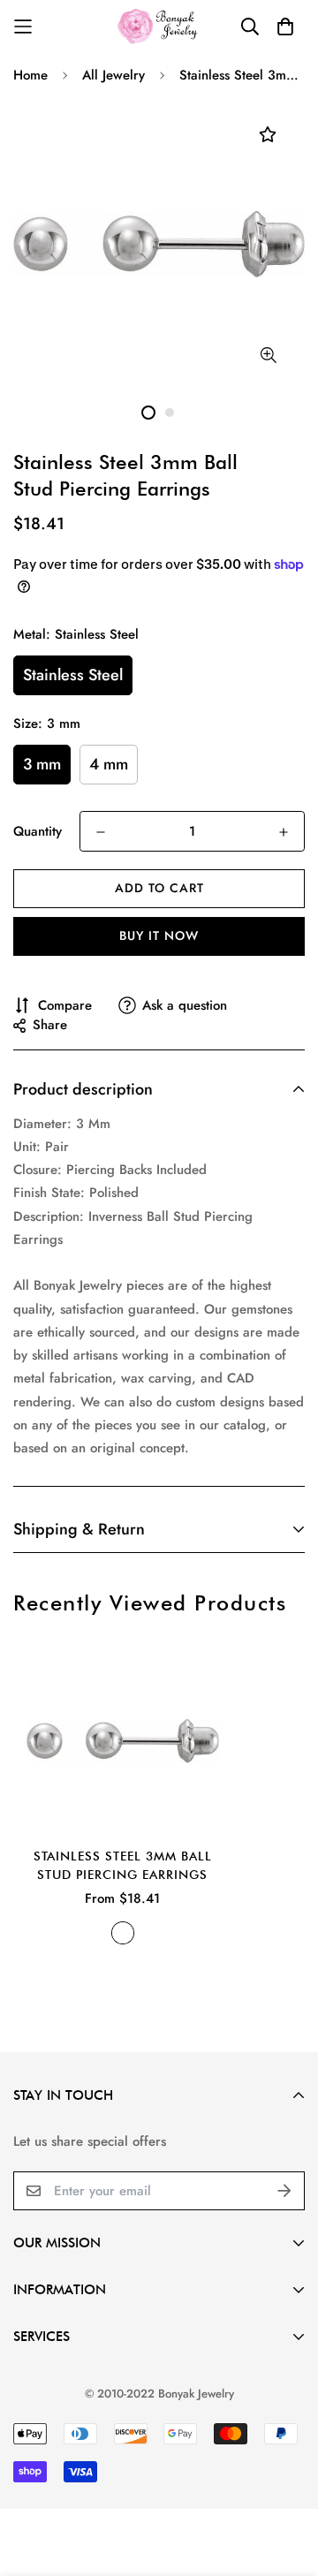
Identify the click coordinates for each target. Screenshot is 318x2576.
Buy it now (159, 936)
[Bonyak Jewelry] (159, 26)
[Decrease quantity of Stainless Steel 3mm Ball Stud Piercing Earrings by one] (101, 832)
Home (30, 75)
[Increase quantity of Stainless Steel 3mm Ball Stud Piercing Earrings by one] (284, 832)
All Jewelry (114, 75)
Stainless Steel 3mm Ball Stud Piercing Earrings (123, 1865)
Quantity (38, 831)
